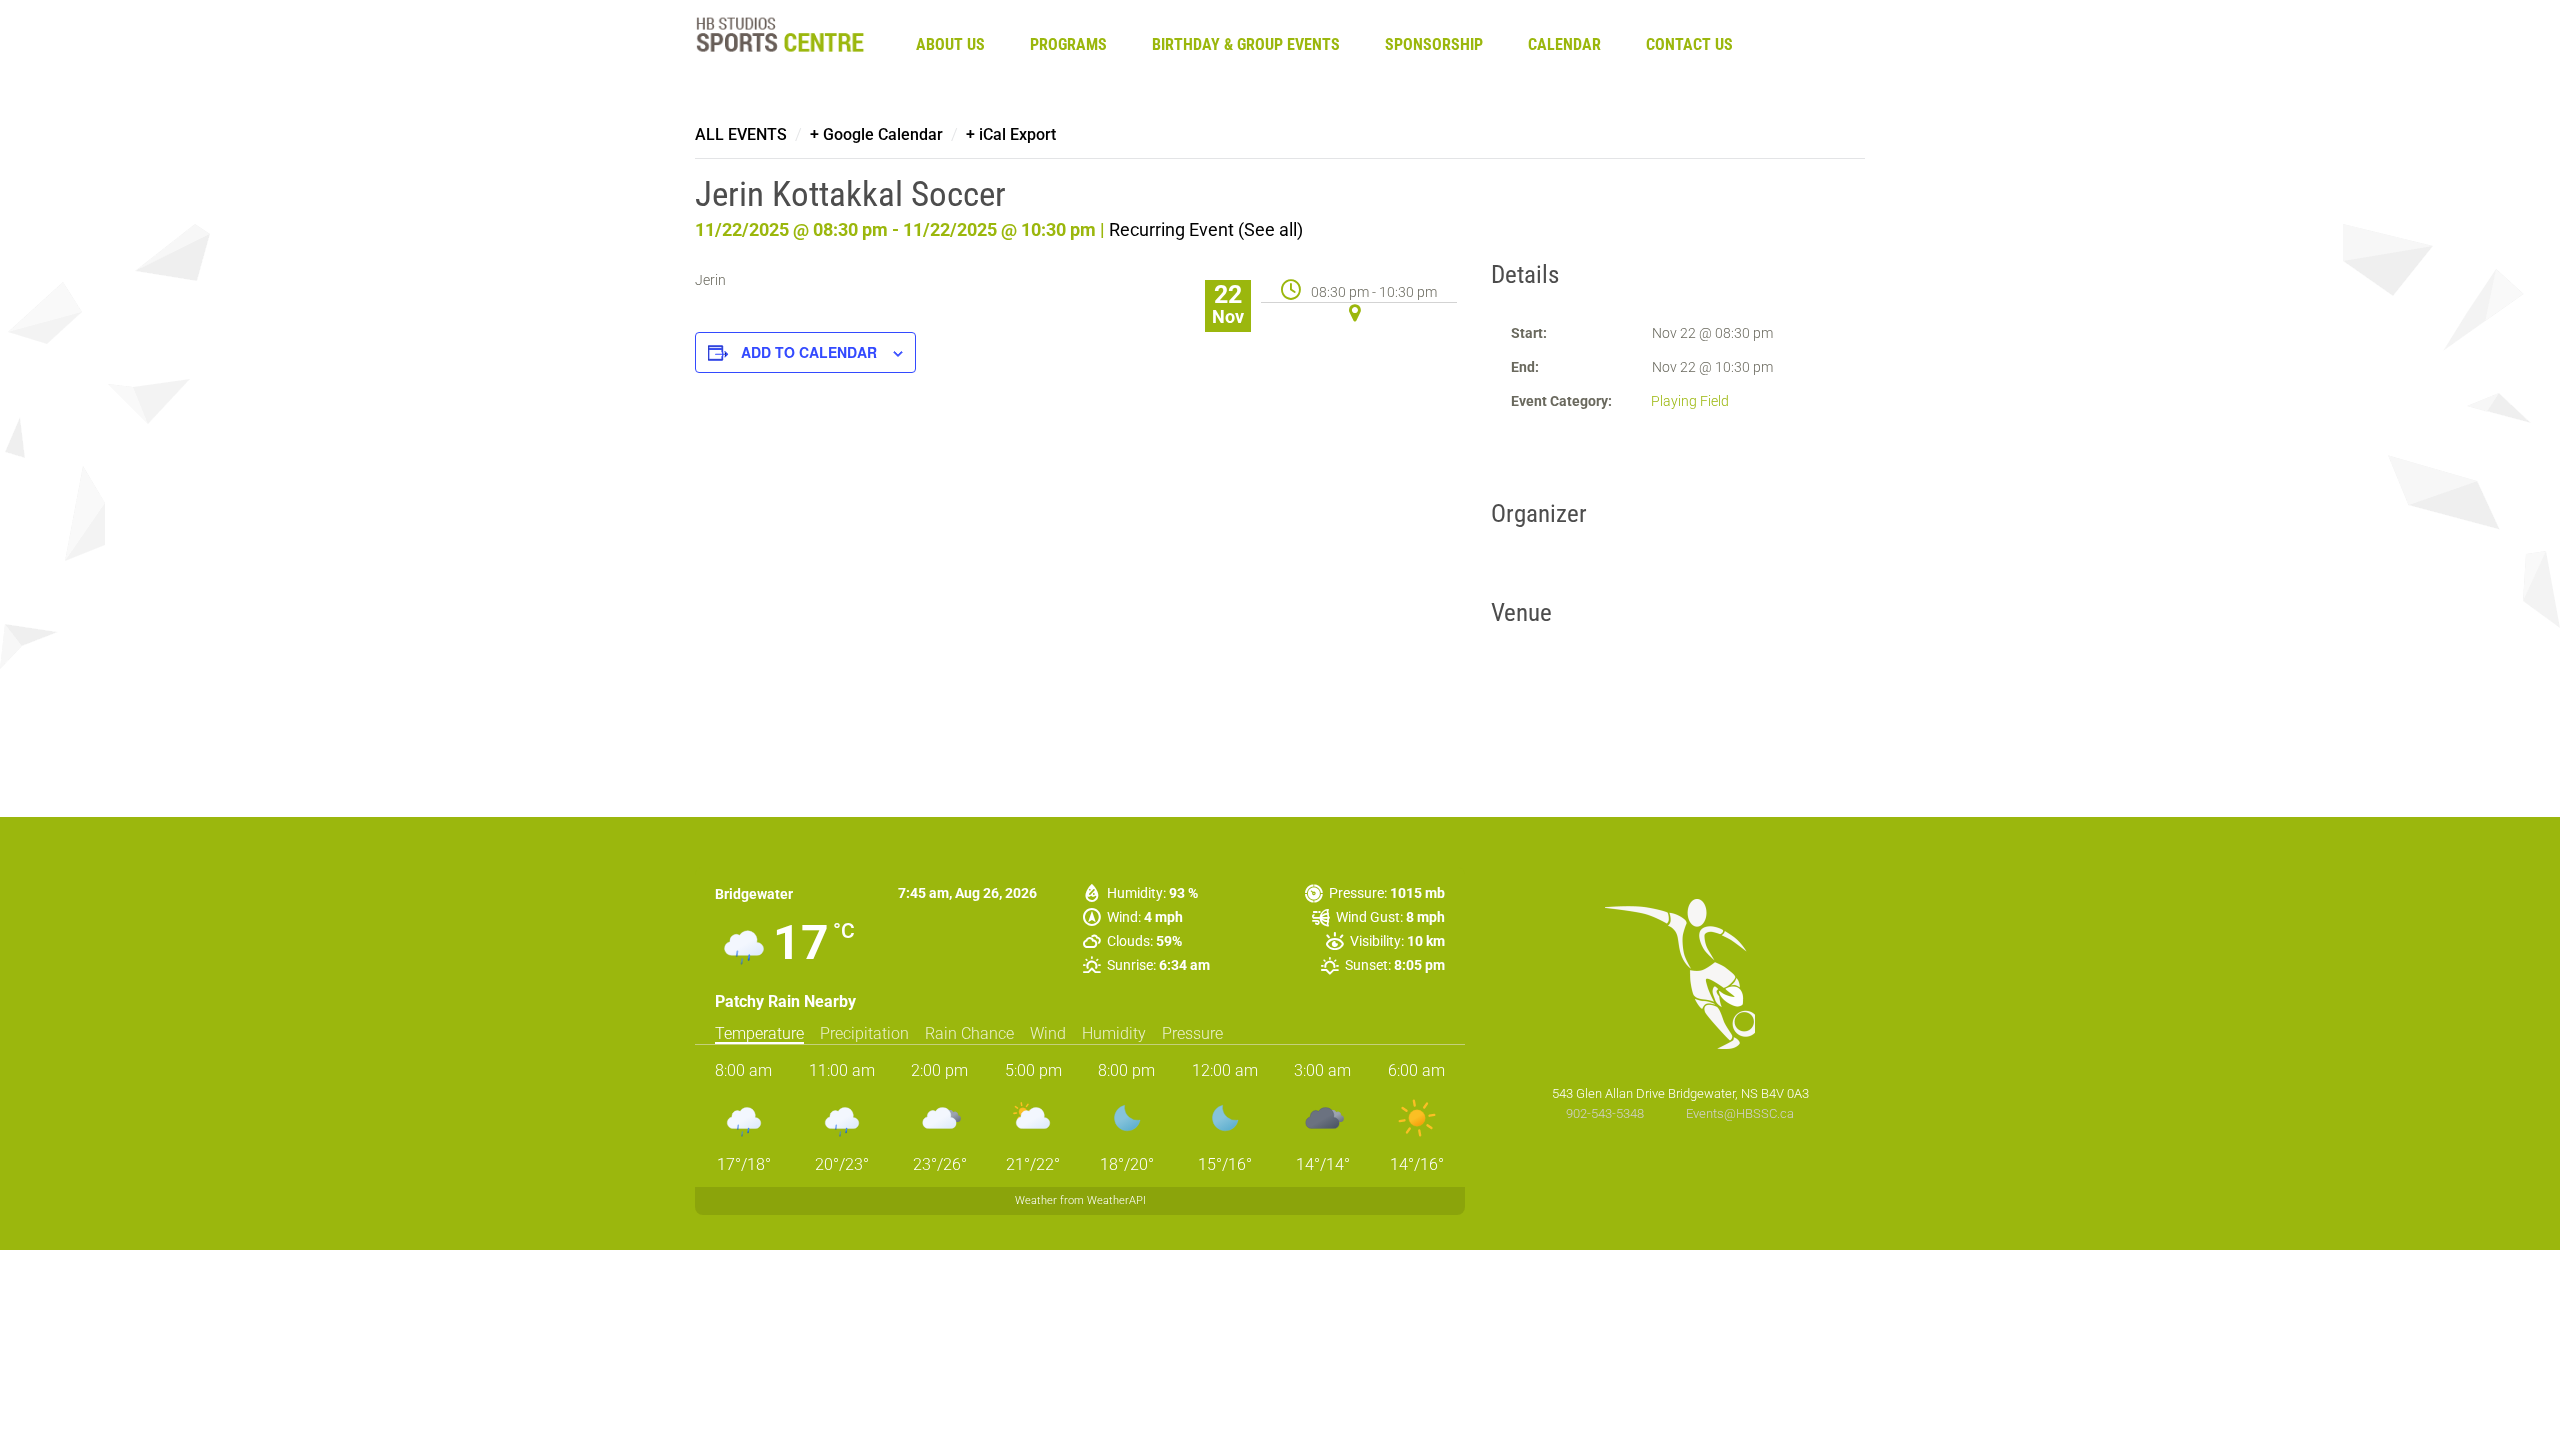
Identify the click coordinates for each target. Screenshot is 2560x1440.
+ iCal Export (1011, 134)
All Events (741, 134)
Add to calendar (809, 352)
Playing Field (1690, 401)
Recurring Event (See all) (1206, 229)
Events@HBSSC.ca (1740, 1113)
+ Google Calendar (876, 134)
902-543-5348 (1606, 1113)
